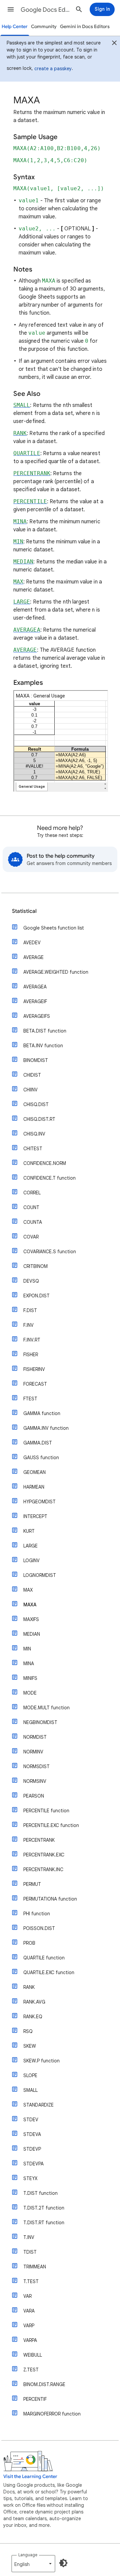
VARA (29, 2311)
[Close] (114, 44)
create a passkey (53, 69)
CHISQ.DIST (36, 1104)
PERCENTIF (35, 2399)
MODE (30, 1693)
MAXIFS (31, 1619)
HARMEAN (34, 1487)
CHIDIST (32, 1075)
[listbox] (33, 2564)
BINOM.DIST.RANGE (44, 2384)
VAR (27, 2296)
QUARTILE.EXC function (49, 1972)
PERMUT (32, 1884)
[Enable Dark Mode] (63, 2563)
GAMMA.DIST (38, 1443)
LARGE (30, 1546)
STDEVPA (33, 2164)
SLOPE (30, 2075)
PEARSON (34, 1796)
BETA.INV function (43, 1046)
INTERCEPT (35, 1516)
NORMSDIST (36, 1766)
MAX (28, 1590)
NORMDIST (35, 1737)
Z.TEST (31, 2370)
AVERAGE (33, 957)
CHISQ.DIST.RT (39, 1119)
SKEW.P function (41, 2061)
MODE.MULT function (46, 1708)
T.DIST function (40, 2193)
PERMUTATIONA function (50, 1899)
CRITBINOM (35, 1266)
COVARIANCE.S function (50, 1252)
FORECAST (35, 1384)
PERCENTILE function (46, 1811)
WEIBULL (33, 2355)
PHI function (37, 1914)
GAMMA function (42, 1413)
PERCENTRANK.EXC (44, 1855)
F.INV (28, 1325)
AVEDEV (32, 943)
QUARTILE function (44, 1958)
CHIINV (30, 1090)
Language (28, 2555)
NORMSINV (35, 1781)
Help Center (15, 27)
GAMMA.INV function (46, 1428)
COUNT (31, 1207)
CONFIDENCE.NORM (45, 1163)
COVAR (31, 1237)
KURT (29, 1531)
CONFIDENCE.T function (49, 1178)
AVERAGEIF (35, 1001)
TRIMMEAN (35, 2267)
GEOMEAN (34, 1472)
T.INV (29, 2237)
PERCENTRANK (39, 1840)
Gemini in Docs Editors (85, 27)
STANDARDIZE (38, 2105)
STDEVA (32, 2134)
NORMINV (33, 1752)
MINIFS (30, 1678)
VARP (29, 2326)
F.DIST (30, 1310)
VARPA (30, 2340)
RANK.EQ (33, 2017)
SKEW (30, 2046)
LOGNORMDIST (40, 1575)
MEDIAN (32, 1634)
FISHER (31, 1355)
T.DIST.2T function (44, 2208)
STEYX (30, 2178)
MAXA (30, 1605)
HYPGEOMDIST (39, 1502)
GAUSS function (41, 1458)
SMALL (30, 2090)
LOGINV (31, 1561)
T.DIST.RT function (44, 2223)
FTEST (30, 1399)
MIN (27, 1649)
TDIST (30, 2252)
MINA (29, 1663)
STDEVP (32, 2149)
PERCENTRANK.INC (43, 1869)
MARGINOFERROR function (52, 2414)
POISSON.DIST (39, 1928)
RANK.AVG (34, 2002)
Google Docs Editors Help (45, 10)
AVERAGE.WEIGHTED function (56, 972)
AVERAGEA (35, 987)
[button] (11, 9)
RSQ (28, 2031)
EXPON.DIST (36, 1296)
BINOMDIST (36, 1060)
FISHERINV (34, 1369)
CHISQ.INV (34, 1134)
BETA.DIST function (45, 1031)
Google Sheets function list (54, 928)
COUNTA (33, 1222)
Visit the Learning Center (30, 2477)
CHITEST (33, 1149)
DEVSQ (31, 1281)
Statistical (24, 911)
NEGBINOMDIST (40, 1722)
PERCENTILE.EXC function (51, 1825)
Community (44, 27)
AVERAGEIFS (37, 1016)
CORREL (32, 1193)
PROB (29, 1943)
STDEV (31, 2120)
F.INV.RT (32, 1340)
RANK (29, 1987)
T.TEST (31, 2281)
